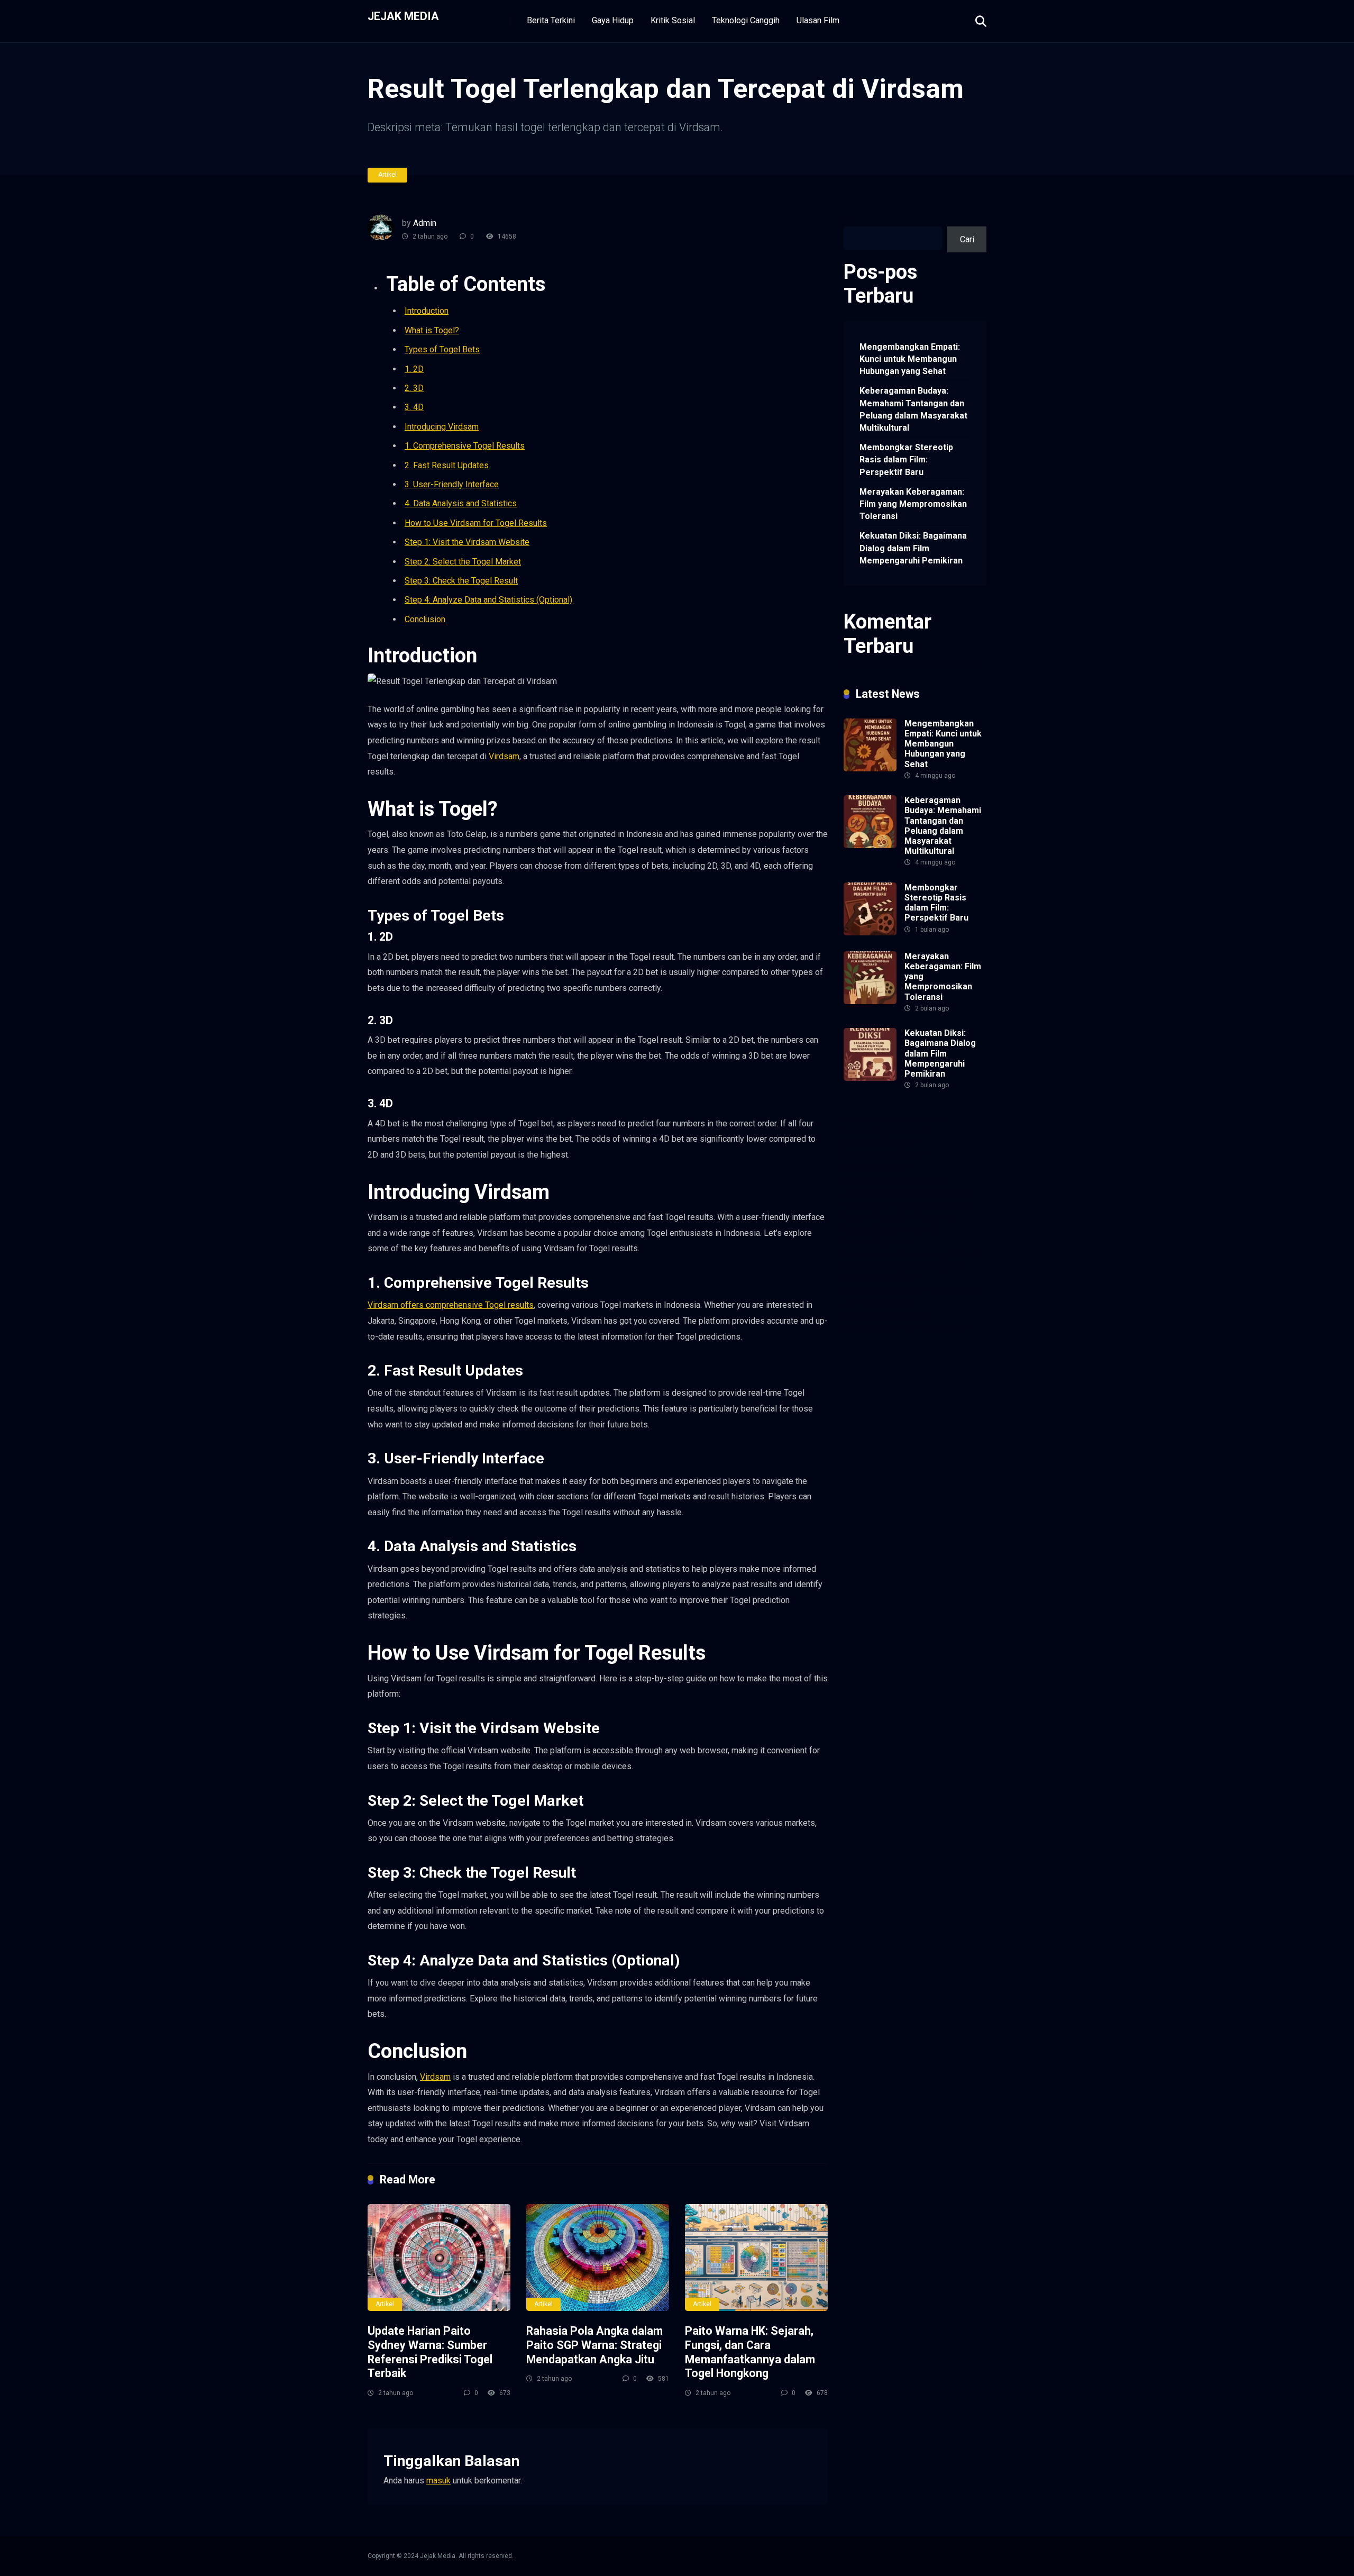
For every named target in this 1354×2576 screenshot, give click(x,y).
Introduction (427, 311)
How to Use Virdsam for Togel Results (476, 523)
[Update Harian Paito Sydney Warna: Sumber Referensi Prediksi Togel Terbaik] (439, 2258)
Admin (425, 223)
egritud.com (958, 1254)
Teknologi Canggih (746, 20)
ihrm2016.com (952, 1291)
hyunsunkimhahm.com (884, 1291)
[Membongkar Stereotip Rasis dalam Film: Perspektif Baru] (870, 932)
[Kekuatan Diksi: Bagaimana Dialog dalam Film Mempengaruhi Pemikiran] (870, 1078)
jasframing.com (944, 1205)
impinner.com (890, 1205)
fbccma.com (927, 1119)
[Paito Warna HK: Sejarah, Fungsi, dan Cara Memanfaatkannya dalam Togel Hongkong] (756, 2258)
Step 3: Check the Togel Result (461, 581)
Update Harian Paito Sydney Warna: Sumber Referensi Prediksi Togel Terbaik (430, 2352)
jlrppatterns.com (873, 1328)
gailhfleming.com (934, 1266)
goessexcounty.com (881, 1144)
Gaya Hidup (613, 20)
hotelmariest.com (876, 1168)
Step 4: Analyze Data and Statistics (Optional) (488, 600)
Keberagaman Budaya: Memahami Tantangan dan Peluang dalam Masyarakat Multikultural (913, 409)
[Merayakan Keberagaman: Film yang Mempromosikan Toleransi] (870, 1001)
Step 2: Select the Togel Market (463, 562)
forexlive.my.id (925, 1217)
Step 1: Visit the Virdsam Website (467, 542)
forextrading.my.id (876, 1242)
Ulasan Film (818, 20)
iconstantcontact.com (883, 1193)
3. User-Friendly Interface (452, 484)
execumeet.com (873, 1119)
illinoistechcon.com (879, 1303)
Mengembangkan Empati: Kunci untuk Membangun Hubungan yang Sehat (910, 359)
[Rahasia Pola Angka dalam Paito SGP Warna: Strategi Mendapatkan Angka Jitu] (598, 2258)
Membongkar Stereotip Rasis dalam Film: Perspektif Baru (906, 459)
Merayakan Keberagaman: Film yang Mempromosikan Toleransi (913, 504)
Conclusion (425, 619)
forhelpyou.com (872, 1266)
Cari (851, 220)
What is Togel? (432, 330)
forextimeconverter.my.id (889, 1254)
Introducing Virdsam (442, 427)
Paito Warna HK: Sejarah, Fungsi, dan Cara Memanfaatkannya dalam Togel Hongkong (750, 2352)
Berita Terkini (551, 20)
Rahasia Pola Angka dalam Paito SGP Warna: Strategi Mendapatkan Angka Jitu (594, 2345)
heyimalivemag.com (880, 1278)
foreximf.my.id (870, 1217)
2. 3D (414, 388)
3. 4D (414, 407)
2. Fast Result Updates (447, 465)
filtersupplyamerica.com (888, 1131)
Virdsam (504, 756)
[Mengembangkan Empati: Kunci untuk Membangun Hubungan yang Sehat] (870, 768)
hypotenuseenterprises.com (895, 1181)
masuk (438, 2481)
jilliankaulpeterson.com (886, 1316)
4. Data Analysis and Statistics (461, 503)
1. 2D (414, 369)
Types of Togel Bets (442, 349)
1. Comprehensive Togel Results (465, 446)
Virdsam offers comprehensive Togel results (451, 1305)
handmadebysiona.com (886, 1156)
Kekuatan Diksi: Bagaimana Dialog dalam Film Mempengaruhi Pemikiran (913, 548)
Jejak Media (403, 16)
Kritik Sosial (673, 20)
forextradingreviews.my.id (891, 1230)
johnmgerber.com (936, 1328)
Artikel (387, 175)
